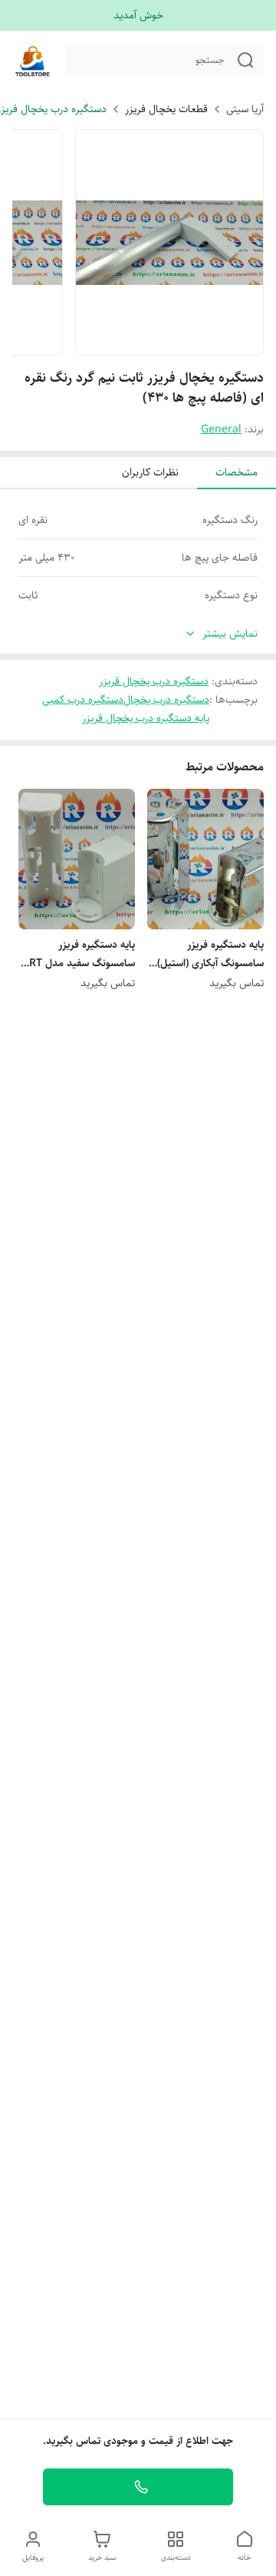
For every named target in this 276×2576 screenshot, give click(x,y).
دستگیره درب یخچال (166, 700)
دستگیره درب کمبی (83, 700)
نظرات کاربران (150, 472)
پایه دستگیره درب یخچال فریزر (146, 718)
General (221, 429)
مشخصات (237, 472)
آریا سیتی (245, 109)
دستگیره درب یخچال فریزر (154, 681)
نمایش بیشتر (230, 634)
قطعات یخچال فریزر (166, 109)
